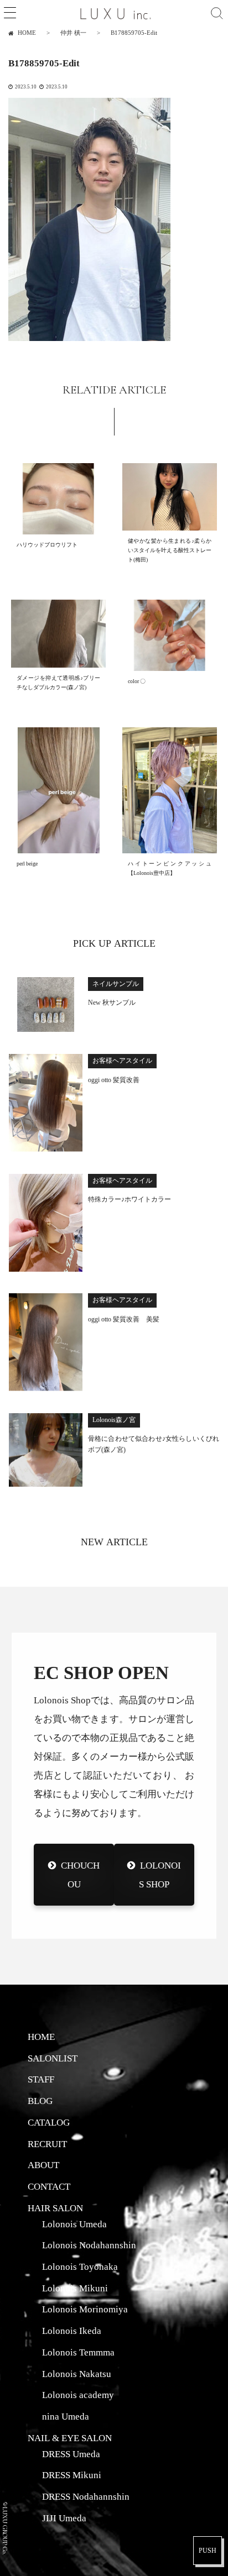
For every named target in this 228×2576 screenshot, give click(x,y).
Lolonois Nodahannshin (89, 2245)
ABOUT (43, 2165)
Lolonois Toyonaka (80, 2267)
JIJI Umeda (64, 2518)
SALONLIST (53, 2058)
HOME (41, 2037)
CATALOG (49, 2122)
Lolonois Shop (160, 1874)
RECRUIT (47, 2144)
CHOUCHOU (80, 1874)
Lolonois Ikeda (72, 2331)
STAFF (41, 2079)
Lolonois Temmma (78, 2352)
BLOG (40, 2101)
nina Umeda (66, 2416)
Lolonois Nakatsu (77, 2374)
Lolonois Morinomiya (85, 2309)
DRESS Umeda (71, 2454)
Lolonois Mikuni (75, 2288)
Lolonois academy (78, 2395)
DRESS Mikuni (72, 2475)
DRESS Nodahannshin (86, 2496)
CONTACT (49, 2186)
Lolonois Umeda (74, 2224)
